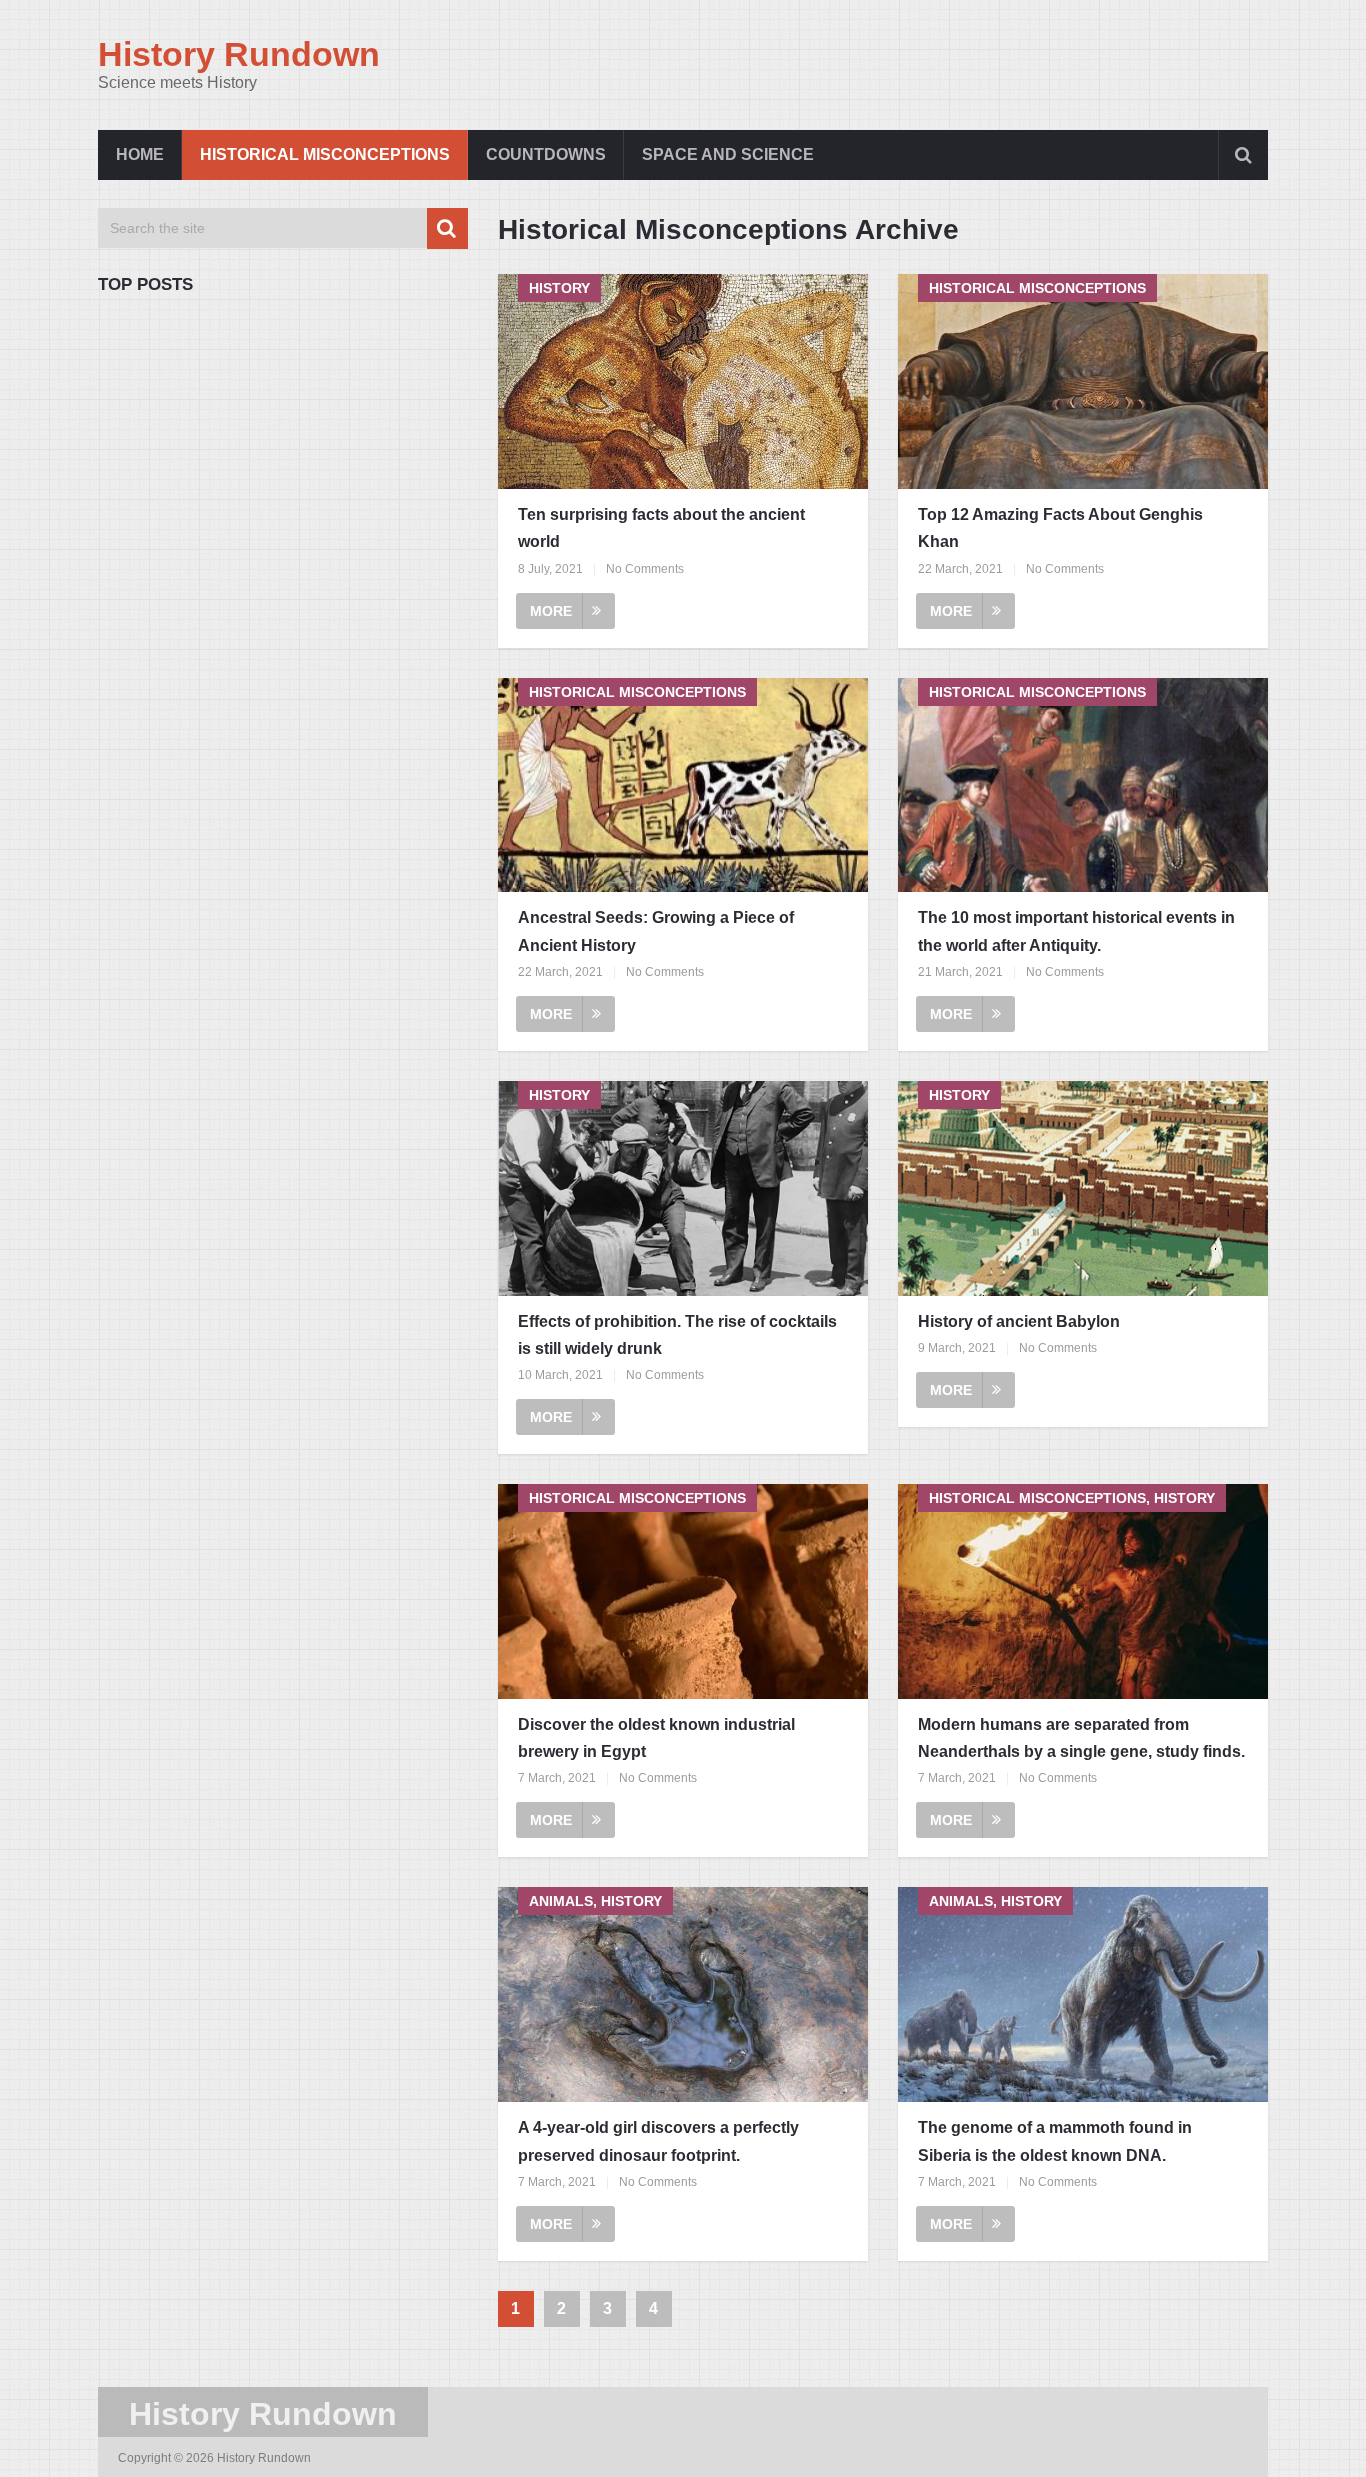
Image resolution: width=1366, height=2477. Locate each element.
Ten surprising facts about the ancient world (661, 528)
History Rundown (239, 54)
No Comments (645, 569)
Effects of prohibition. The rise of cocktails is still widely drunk (677, 1335)
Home (140, 154)
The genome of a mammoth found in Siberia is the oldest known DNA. (1055, 2141)
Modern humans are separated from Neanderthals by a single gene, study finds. (1081, 1738)
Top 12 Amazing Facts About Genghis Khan (1060, 528)
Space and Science (728, 154)
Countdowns (546, 154)
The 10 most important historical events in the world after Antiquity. (1076, 931)
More (551, 611)
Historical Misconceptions (325, 154)
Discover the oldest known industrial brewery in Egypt (656, 1738)
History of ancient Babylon (1019, 1321)
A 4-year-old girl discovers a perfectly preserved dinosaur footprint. (658, 2141)
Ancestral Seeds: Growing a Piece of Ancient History (656, 931)
